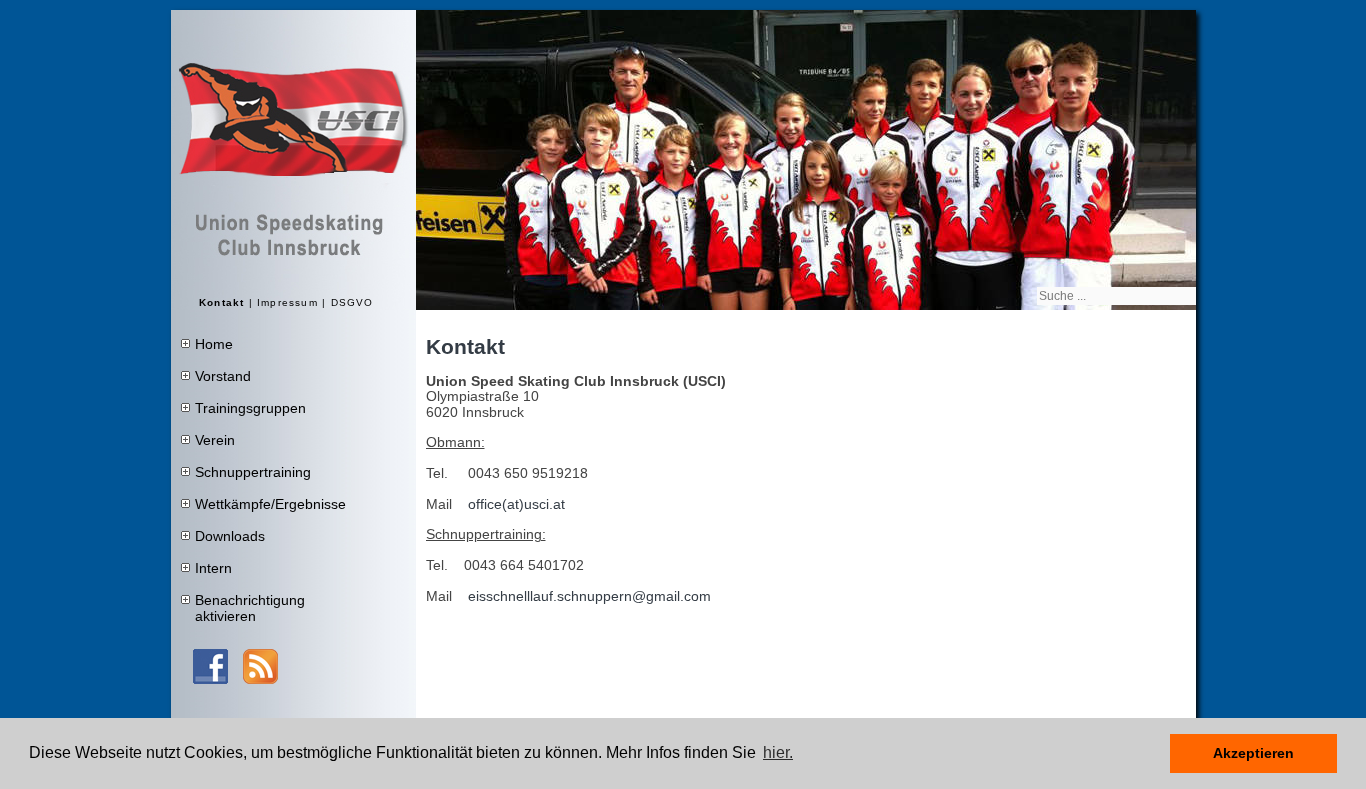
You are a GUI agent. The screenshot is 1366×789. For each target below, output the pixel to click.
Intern (213, 568)
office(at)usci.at (516, 504)
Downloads (230, 536)
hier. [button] (778, 752)
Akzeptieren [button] (1253, 753)
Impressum (287, 302)
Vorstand (223, 376)
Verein (215, 440)
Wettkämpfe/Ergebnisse (270, 504)
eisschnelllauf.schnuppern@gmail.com (589, 596)
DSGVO (352, 302)
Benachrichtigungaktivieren (250, 608)
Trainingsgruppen (250, 408)
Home (214, 344)
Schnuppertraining (253, 472)
